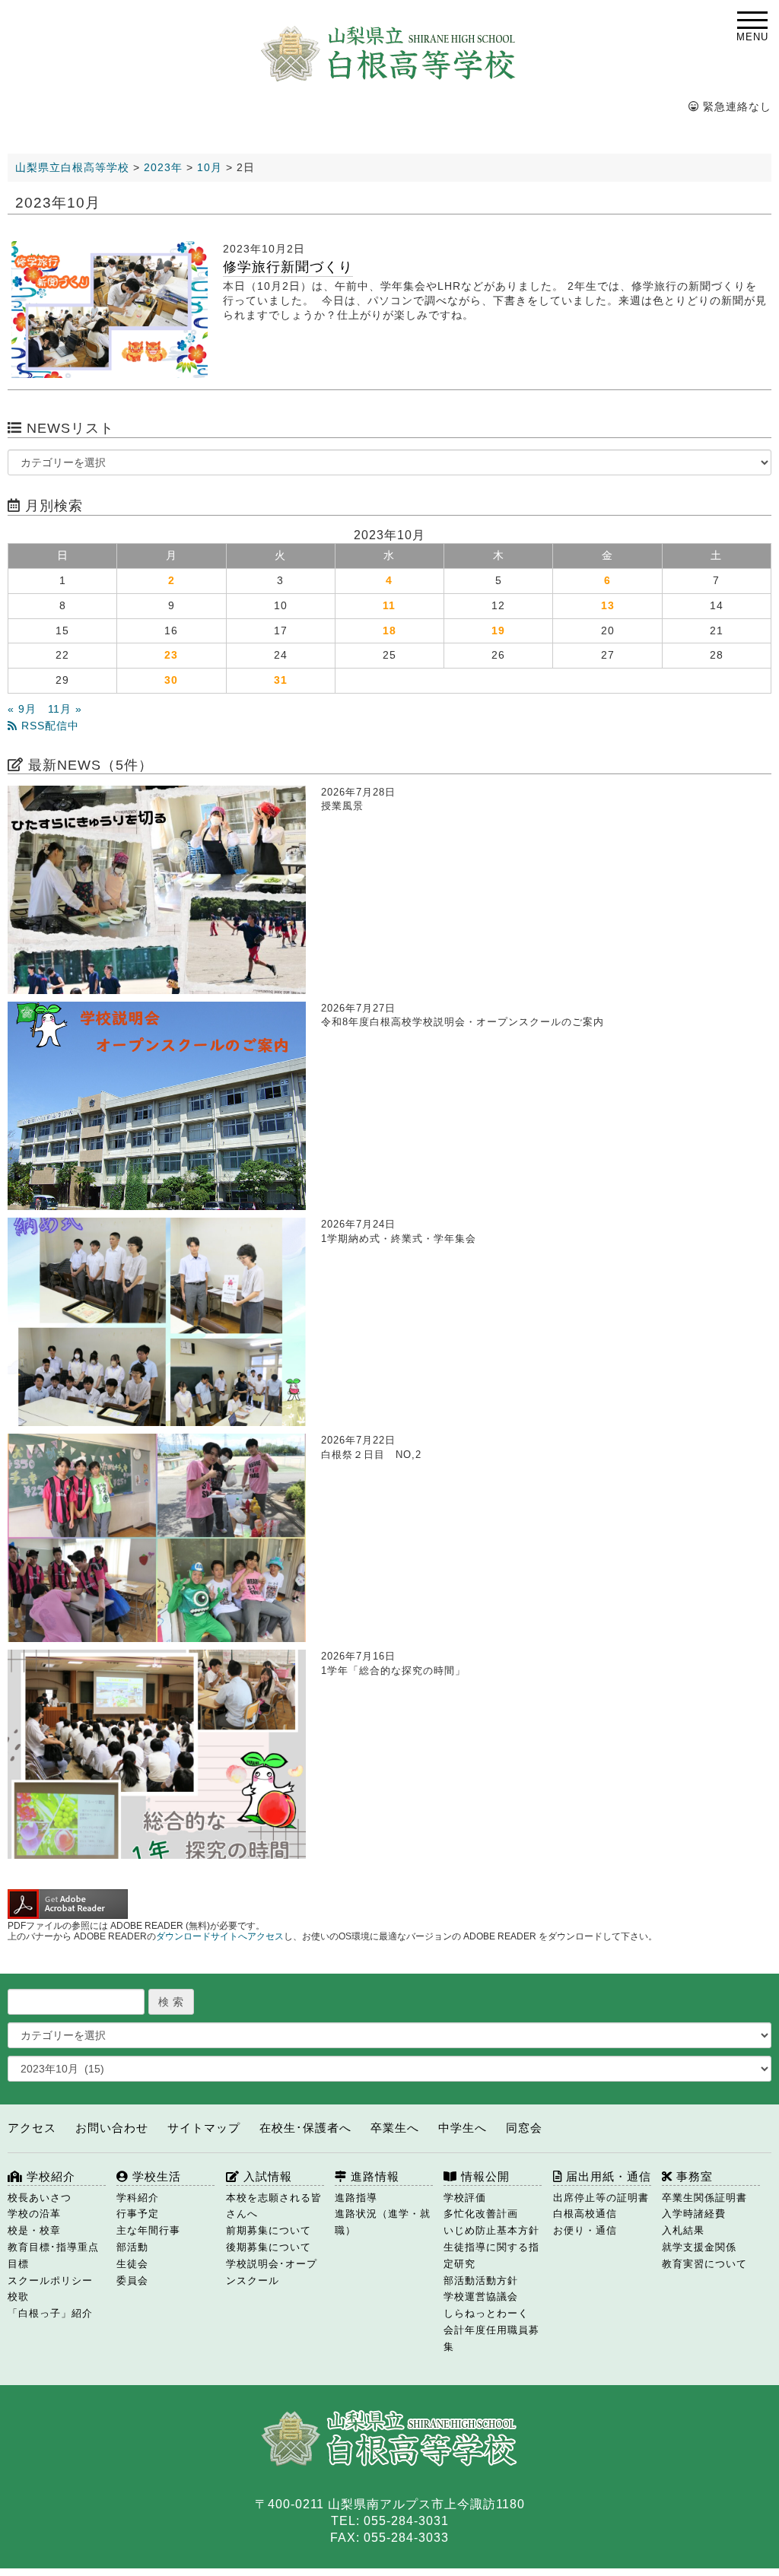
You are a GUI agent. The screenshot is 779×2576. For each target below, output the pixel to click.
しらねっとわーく (486, 2313)
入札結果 (683, 2230)
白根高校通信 (585, 2214)
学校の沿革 (34, 2214)
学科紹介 (138, 2198)
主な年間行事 (148, 2230)
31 (281, 680)
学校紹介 (49, 2176)
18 (389, 631)
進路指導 (356, 2198)
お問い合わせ (112, 2128)
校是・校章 (34, 2230)
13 (608, 606)
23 (171, 655)
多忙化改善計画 (481, 2214)
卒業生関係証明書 (704, 2198)
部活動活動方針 (481, 2281)
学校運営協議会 (481, 2296)
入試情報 (266, 2176)
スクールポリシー (50, 2281)
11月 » (65, 709)
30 (171, 680)
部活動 (132, 2247)
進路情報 (373, 2176)
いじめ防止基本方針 (491, 2230)
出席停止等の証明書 (601, 2198)
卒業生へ (395, 2128)
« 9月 (22, 709)
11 (389, 606)
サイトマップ (204, 2128)
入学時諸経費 (694, 2214)
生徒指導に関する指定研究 (491, 2255)
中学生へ (463, 2128)
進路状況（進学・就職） (383, 2222)
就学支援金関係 (699, 2247)
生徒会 (132, 2264)
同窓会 (524, 2128)
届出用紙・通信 (607, 2176)
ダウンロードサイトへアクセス (220, 1936)
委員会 (132, 2281)
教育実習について (704, 2264)
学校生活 (155, 2176)
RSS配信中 (48, 726)
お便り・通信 (585, 2230)
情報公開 (483, 2176)
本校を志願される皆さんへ (274, 2206)
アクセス (32, 2128)
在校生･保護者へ (305, 2128)
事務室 (693, 2176)
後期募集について (269, 2247)
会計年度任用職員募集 (491, 2338)
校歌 (18, 2296)
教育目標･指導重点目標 (53, 2255)
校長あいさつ (40, 2198)
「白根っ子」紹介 (50, 2313)
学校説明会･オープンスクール (272, 2272)
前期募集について (269, 2230)
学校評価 (465, 2198)
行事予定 (138, 2214)
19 (498, 631)
